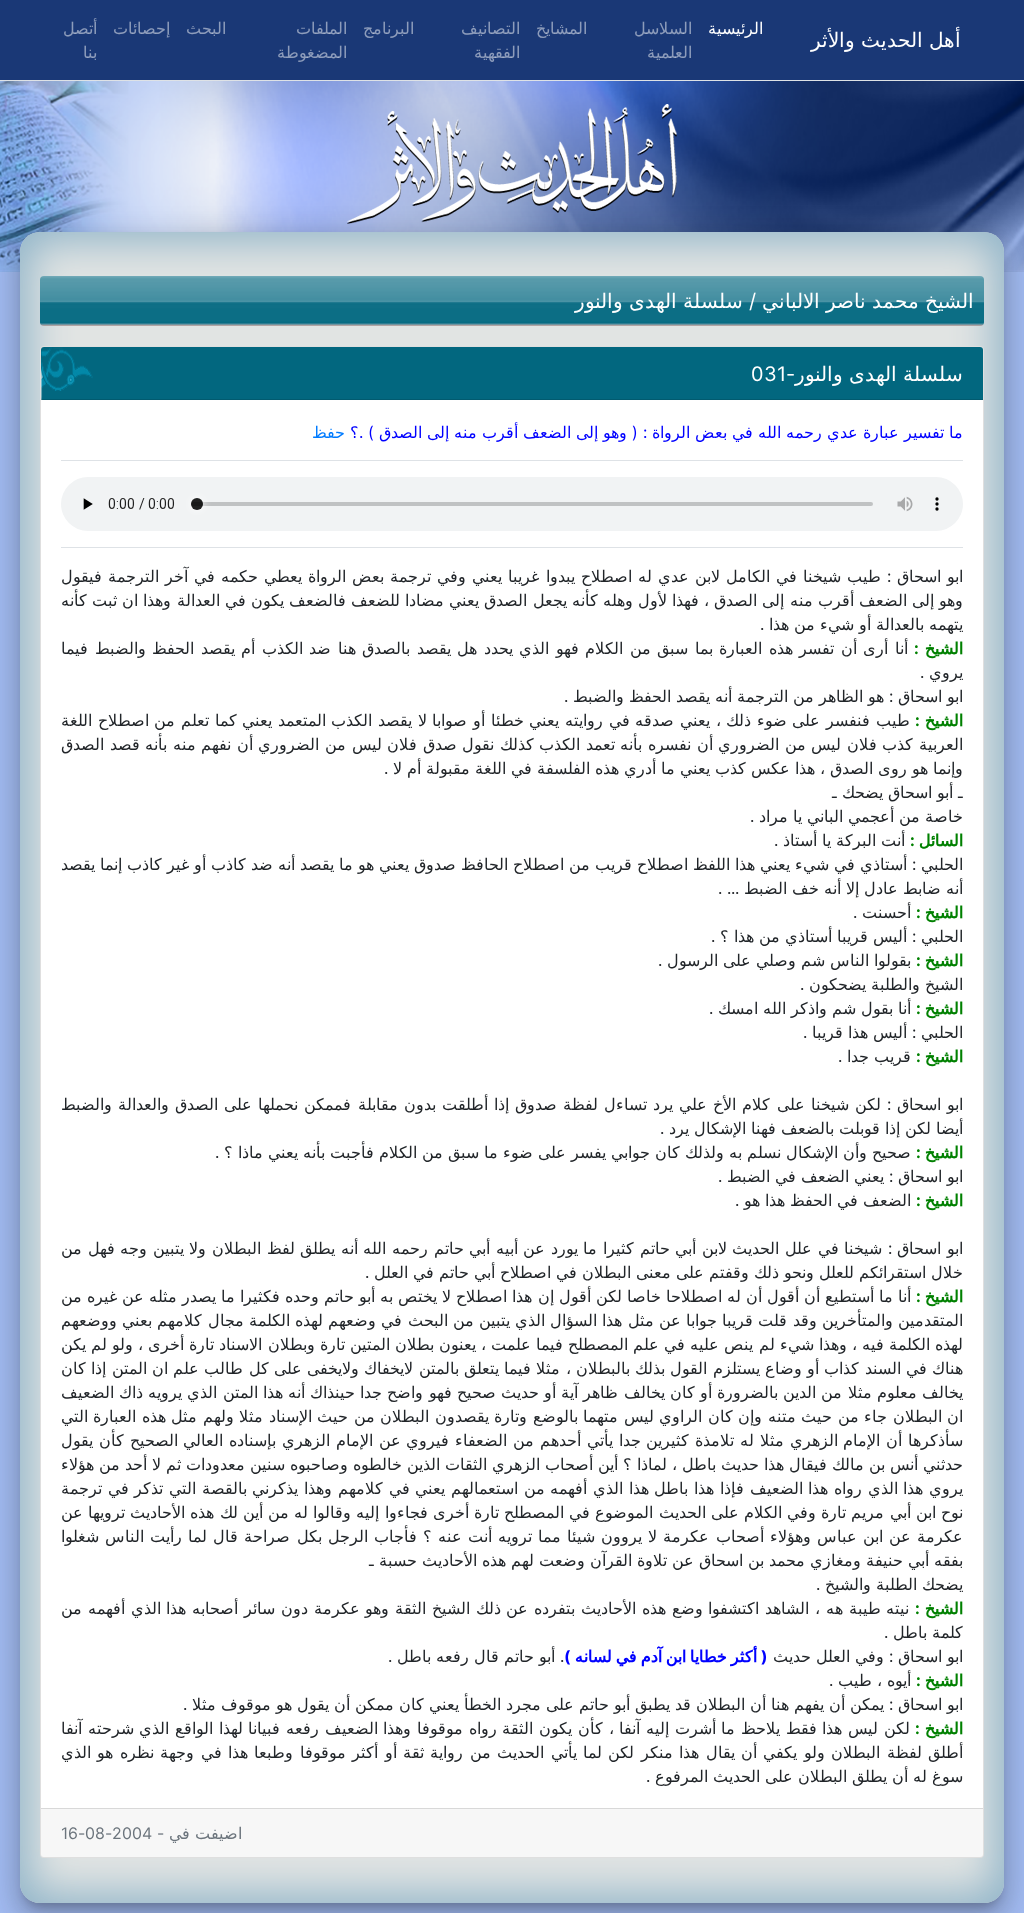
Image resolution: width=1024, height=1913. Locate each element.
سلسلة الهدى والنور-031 (857, 374)
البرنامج (388, 28)
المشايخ (561, 28)
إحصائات (141, 28)
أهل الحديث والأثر (886, 40)
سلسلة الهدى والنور (659, 301)
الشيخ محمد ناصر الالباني (868, 301)
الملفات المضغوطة (312, 40)
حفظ (328, 432)
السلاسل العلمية (663, 40)
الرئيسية (731, 27)
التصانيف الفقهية (490, 40)
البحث (206, 28)
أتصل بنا (80, 40)
